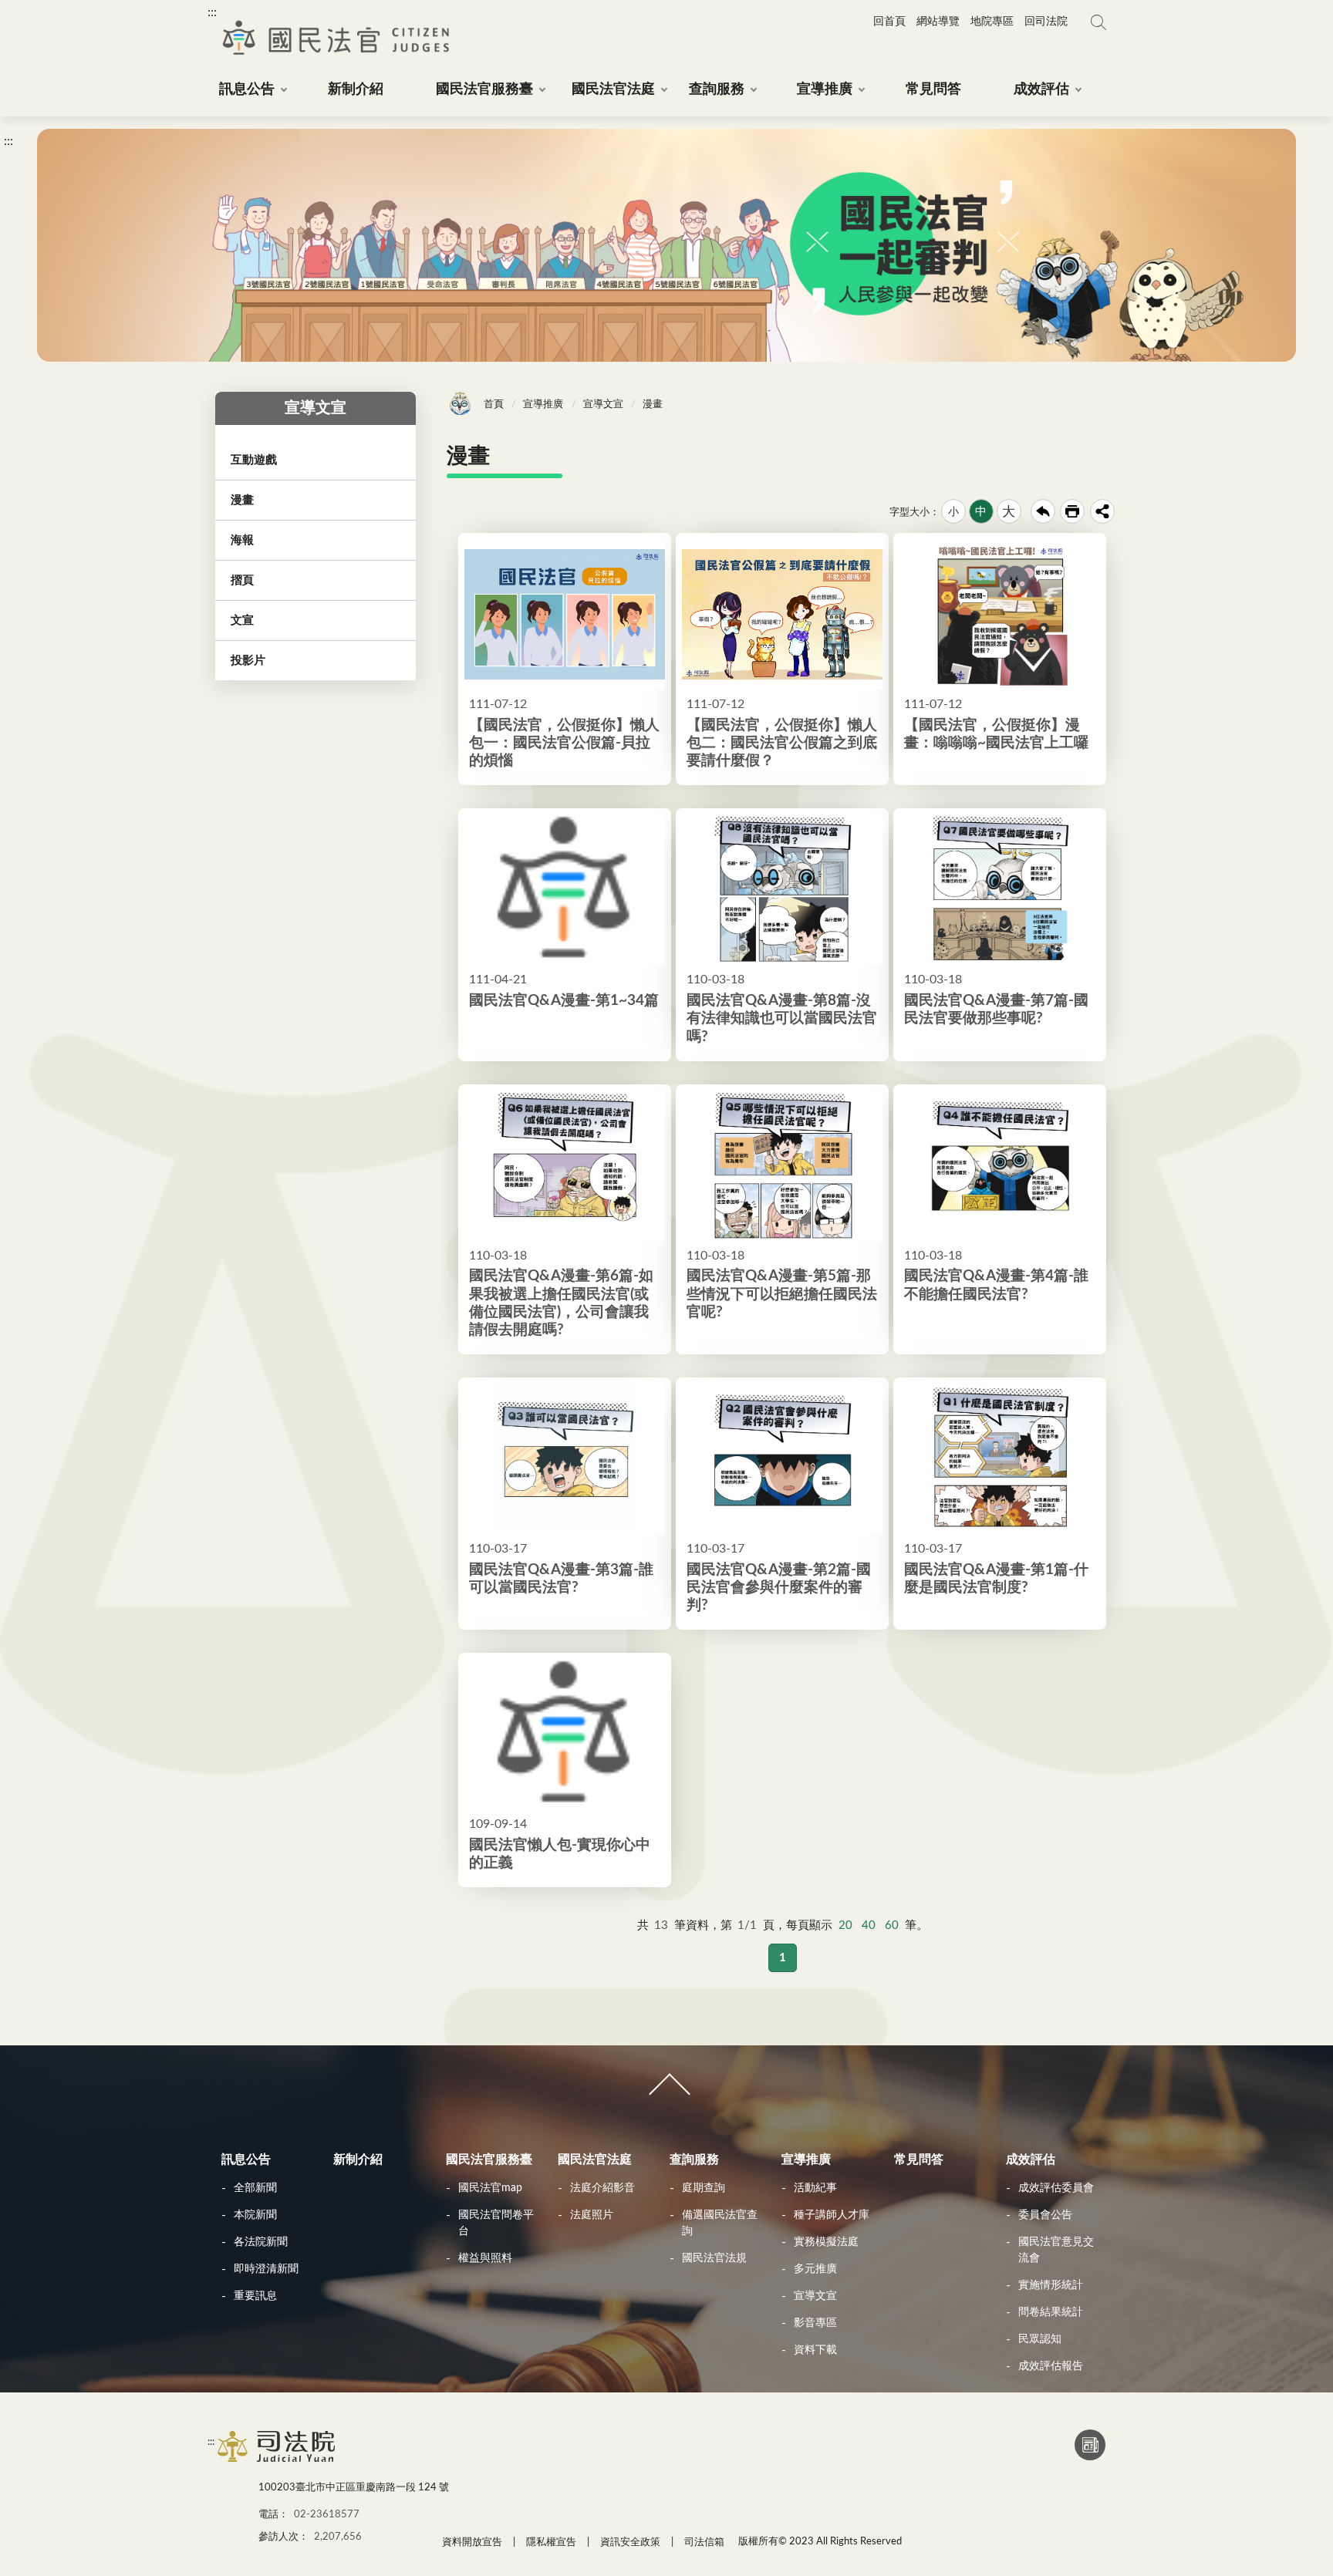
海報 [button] (242, 540)
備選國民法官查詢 (720, 2223)
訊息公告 (246, 2160)
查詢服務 (694, 2160)
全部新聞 (255, 2188)
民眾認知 (1040, 2339)
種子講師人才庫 (832, 2215)
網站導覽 (938, 22)
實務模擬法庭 (826, 2242)
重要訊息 (255, 2296)
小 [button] (953, 512)
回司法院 (1046, 22)
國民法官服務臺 (489, 2160)
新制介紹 (358, 2160)
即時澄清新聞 (266, 2269)
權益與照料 (485, 2258)
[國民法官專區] (277, 2461)
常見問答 (919, 2160)
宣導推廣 (543, 405)
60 (892, 1925)
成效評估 (1031, 2160)
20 (845, 1925)
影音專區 (815, 2323)
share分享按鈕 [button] (1102, 511)
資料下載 (815, 2350)
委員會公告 (1045, 2215)
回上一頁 (1043, 511)
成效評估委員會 (1056, 2188)
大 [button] (1009, 512)
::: (212, 12)
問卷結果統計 (1051, 2312)
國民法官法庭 (595, 2160)
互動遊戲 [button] (254, 460)
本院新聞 (255, 2215)
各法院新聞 (261, 2242)
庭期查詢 (704, 2188)
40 (869, 1925)
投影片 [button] (248, 661)
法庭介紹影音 (602, 2188)
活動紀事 (815, 2188)
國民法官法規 (714, 2258)
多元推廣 (815, 2269)
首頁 (494, 405)
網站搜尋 (1098, 22)
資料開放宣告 (472, 2542)
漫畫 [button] (242, 500)
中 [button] (981, 512)
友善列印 (1072, 511)
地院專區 (992, 22)
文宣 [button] (242, 620)
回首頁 (889, 22)
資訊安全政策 (630, 2542)
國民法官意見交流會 (1056, 2250)
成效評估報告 (1051, 2366)
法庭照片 (592, 2215)
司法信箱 (704, 2542)
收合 (666, 2091)
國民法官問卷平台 (496, 2223)
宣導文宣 (603, 405)
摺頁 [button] (242, 580)
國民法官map (490, 2188)
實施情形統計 (1051, 2285)
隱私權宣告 (551, 2542)
